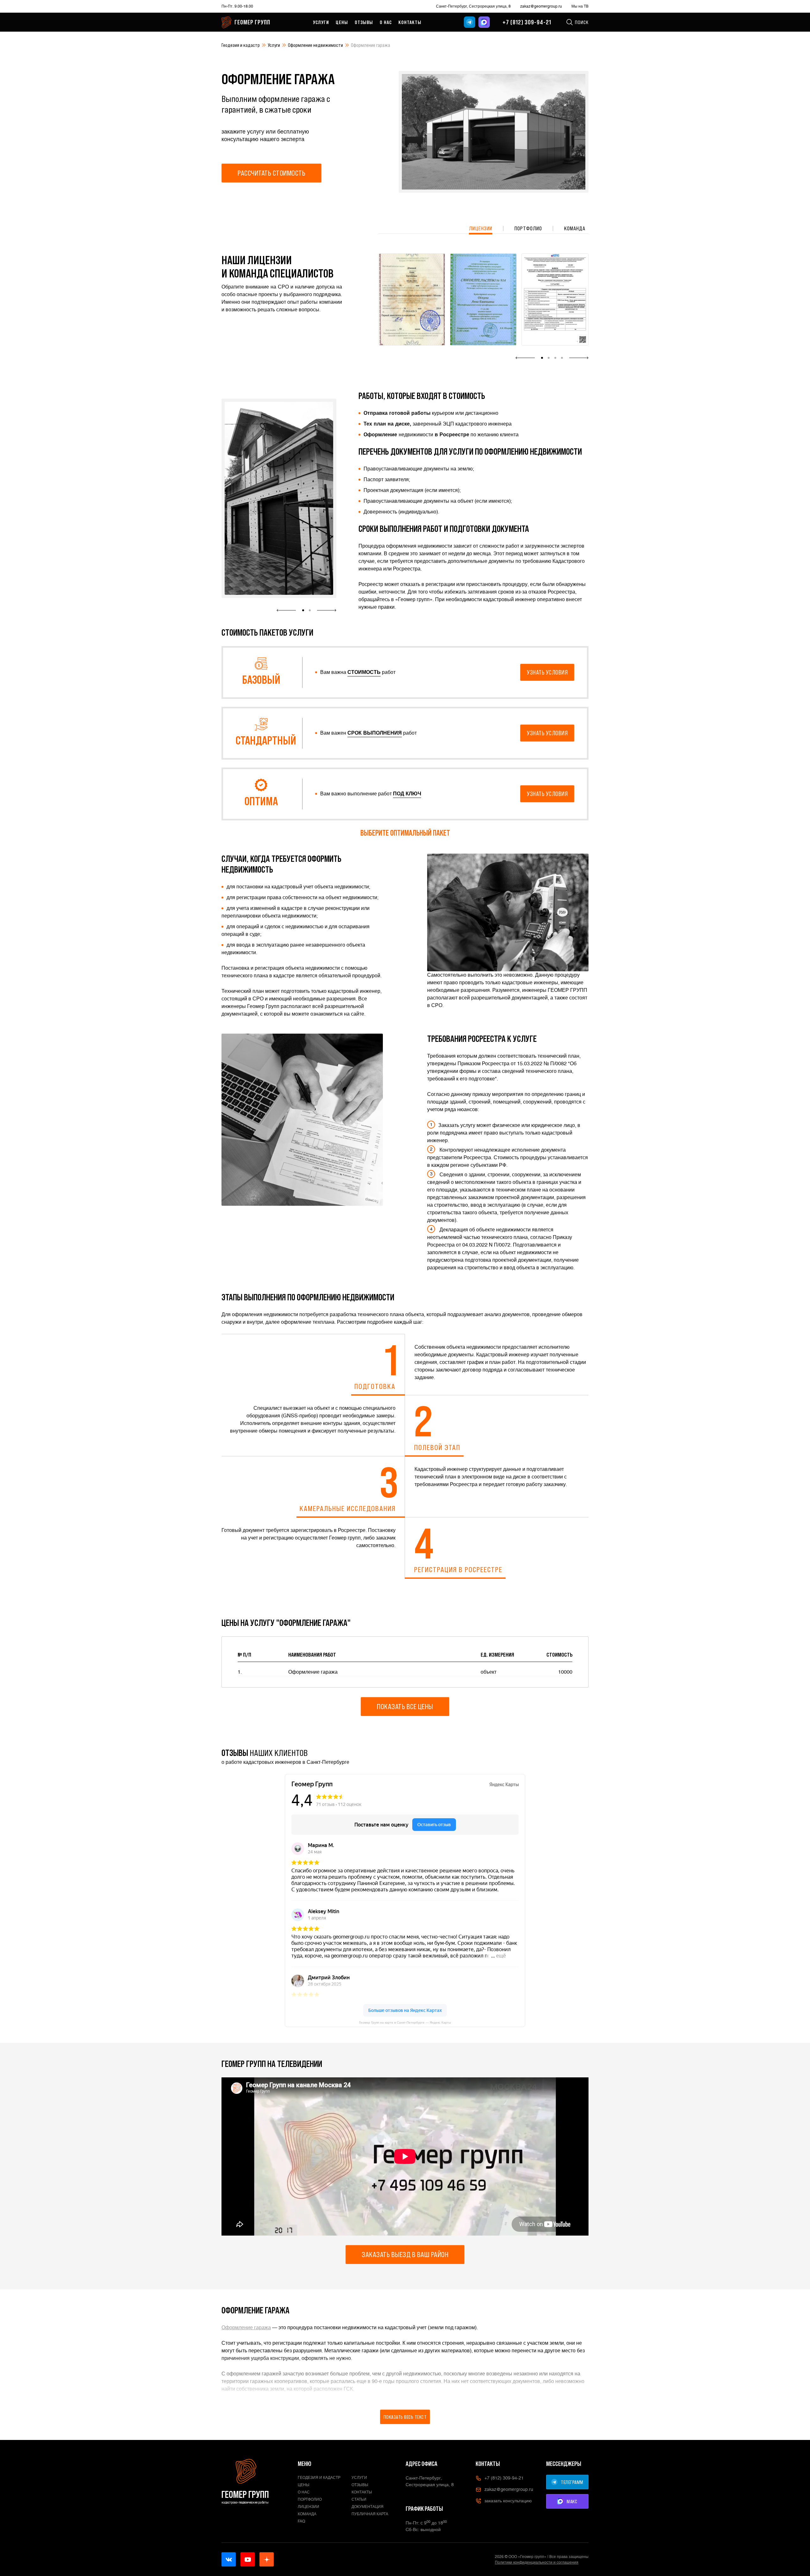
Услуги (321, 22)
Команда (575, 228)
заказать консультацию (508, 2501)
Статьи (359, 2499)
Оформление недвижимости (315, 45)
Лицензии (481, 228)
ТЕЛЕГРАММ (572, 2482)
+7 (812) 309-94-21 (527, 22)
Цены (342, 22)
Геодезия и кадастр (241, 45)
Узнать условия (547, 672)
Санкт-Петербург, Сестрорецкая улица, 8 (473, 6)
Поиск (582, 22)
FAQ (302, 2521)
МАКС (572, 2501)
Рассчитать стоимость (271, 173)
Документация (368, 2507)
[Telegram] (470, 22)
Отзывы (364, 22)
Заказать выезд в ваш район (405, 2254)
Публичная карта (370, 2514)
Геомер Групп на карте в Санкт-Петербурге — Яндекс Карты (405, 2022)
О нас (386, 22)
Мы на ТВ (580, 6)
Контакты (410, 22)
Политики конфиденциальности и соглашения (537, 2562)
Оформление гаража (246, 2327)
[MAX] (484, 22)
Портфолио (528, 228)
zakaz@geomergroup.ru (541, 6)
